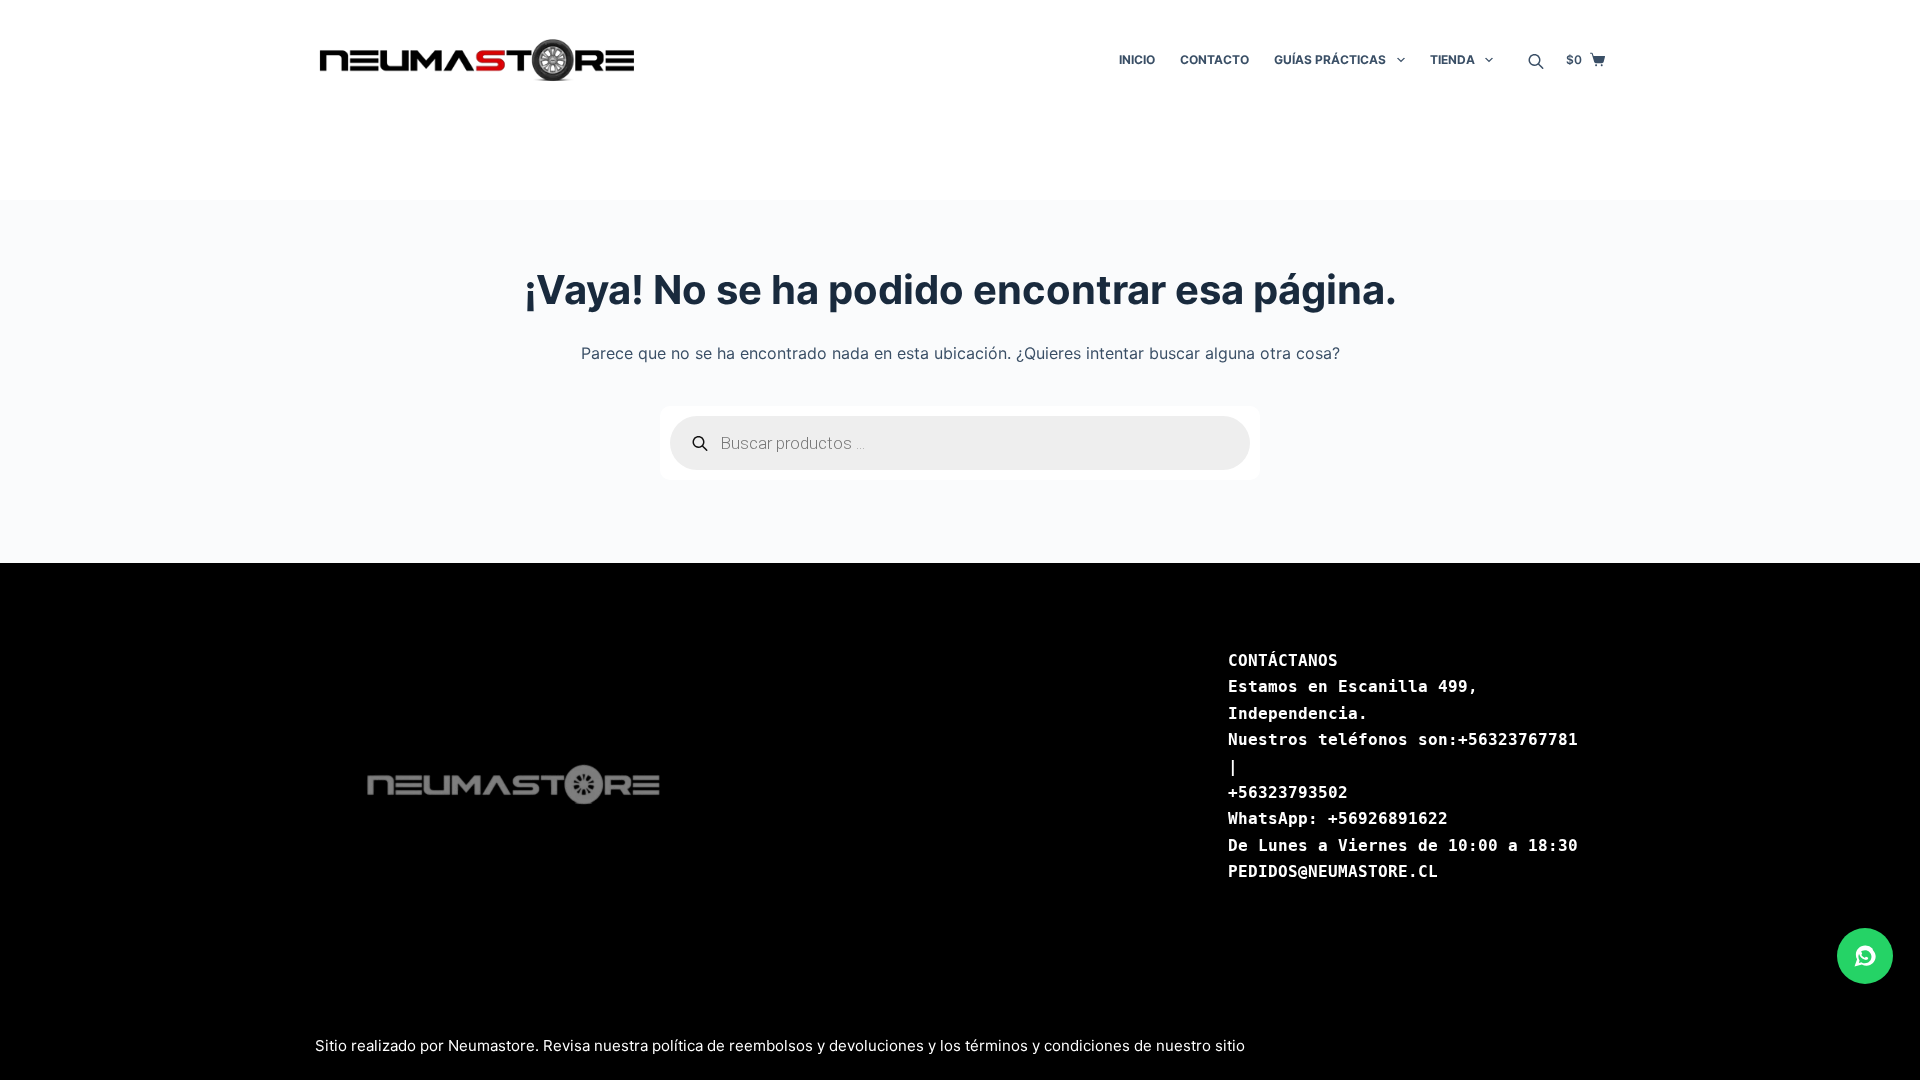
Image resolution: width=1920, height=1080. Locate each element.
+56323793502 (1288, 792)
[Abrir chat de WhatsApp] (1865, 956)
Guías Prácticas (1330, 59)
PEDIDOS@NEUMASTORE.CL (1333, 871)
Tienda (1452, 59)
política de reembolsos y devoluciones (788, 1045)
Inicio (1137, 59)
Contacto (1214, 59)
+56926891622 (1388, 818)
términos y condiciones (1047, 1045)
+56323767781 (1518, 739)
